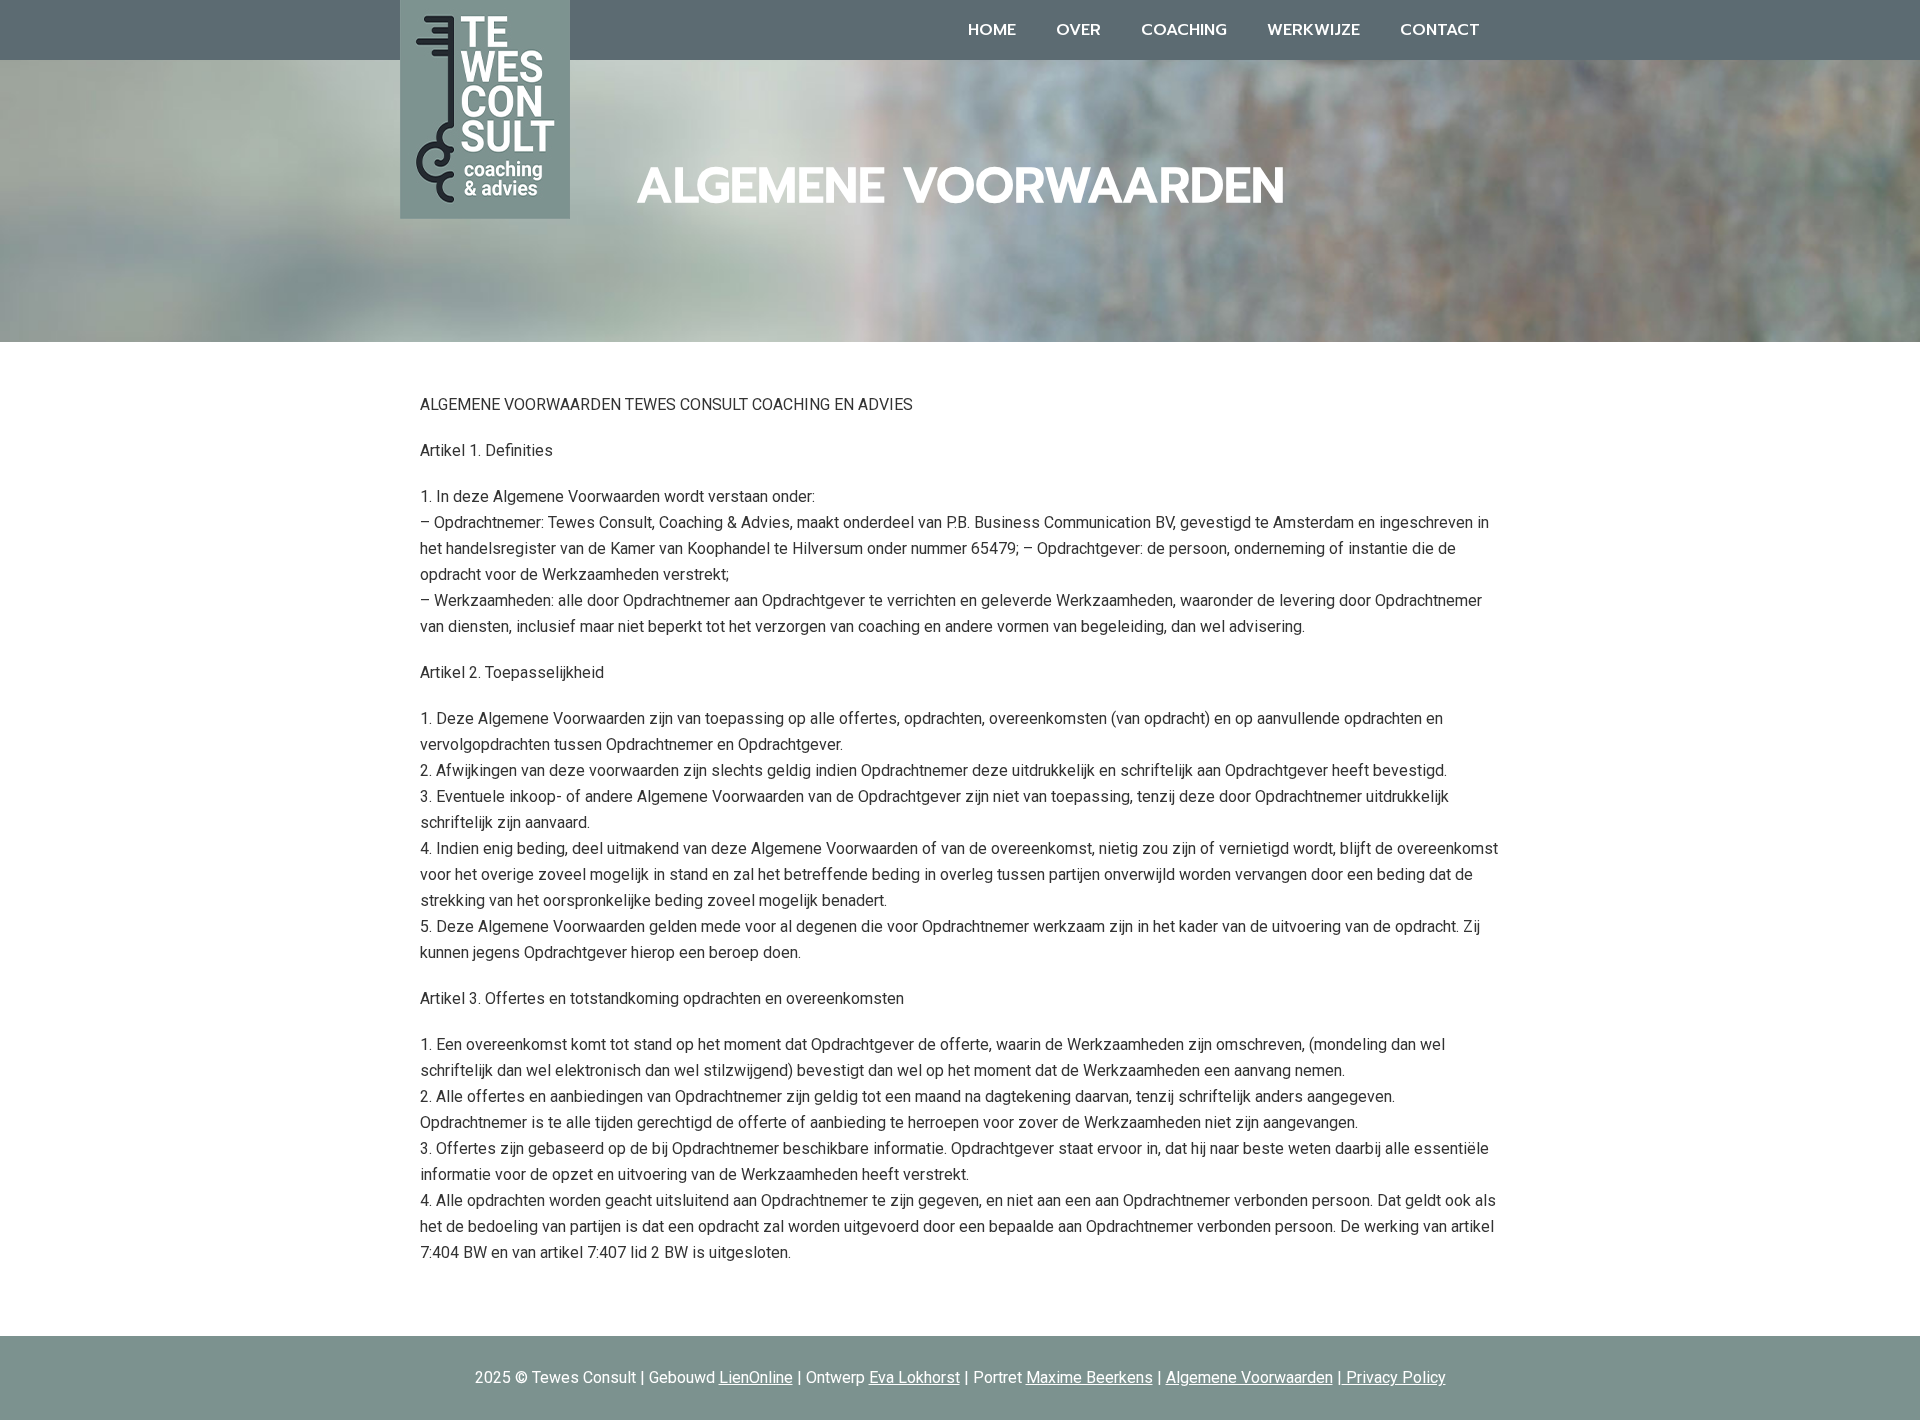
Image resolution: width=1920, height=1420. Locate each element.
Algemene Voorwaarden (1249, 1377)
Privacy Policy (1394, 1377)
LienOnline (756, 1377)
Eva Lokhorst (914, 1377)
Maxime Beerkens (1089, 1377)
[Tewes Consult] (485, 107)
